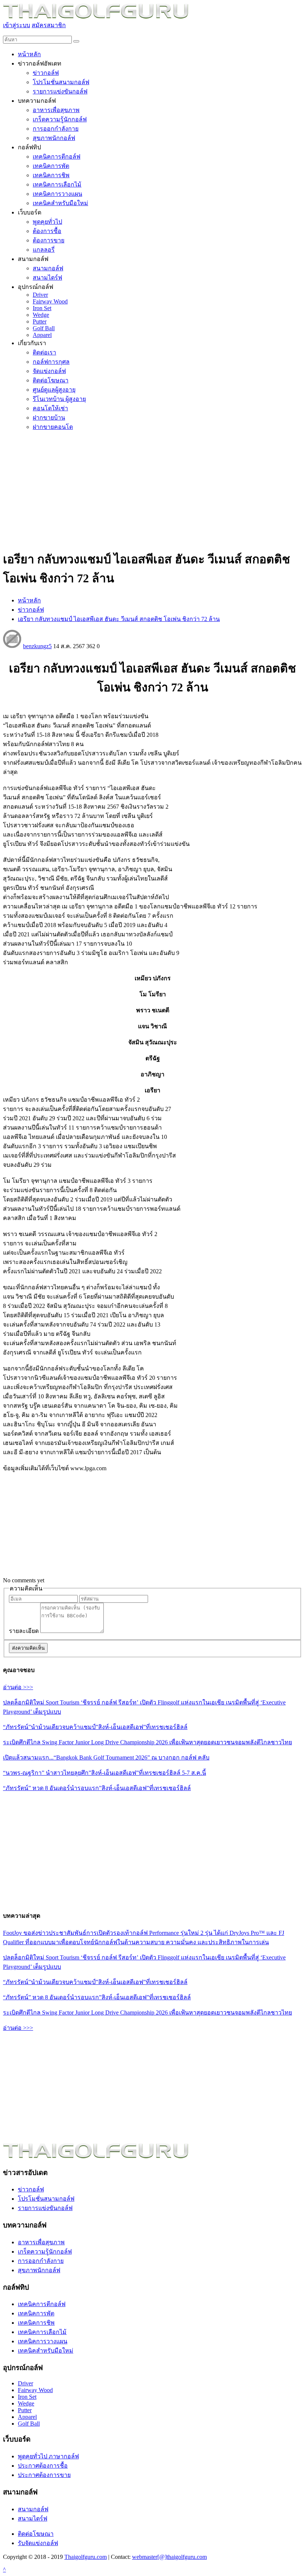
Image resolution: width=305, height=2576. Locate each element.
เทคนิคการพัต (36, 2313)
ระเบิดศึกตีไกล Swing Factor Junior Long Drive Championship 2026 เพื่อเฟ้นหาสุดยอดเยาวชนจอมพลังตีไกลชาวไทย (147, 1742)
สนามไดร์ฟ (33, 2518)
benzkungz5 (37, 646)
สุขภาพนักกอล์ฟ (39, 2270)
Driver (25, 2383)
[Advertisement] (152, 490)
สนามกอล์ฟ (33, 2509)
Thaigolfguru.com (86, 2557)
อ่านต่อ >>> (18, 1687)
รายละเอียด (24, 1631)
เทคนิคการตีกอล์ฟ (42, 2304)
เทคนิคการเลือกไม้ (42, 2332)
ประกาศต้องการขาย (44, 2475)
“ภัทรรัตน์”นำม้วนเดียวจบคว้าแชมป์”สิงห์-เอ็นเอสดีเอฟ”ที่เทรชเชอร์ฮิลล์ (95, 1727)
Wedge (26, 2403)
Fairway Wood (35, 2390)
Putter (25, 2410)
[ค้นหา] (76, 41)
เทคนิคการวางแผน (43, 2341)
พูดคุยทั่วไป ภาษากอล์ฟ (48, 2456)
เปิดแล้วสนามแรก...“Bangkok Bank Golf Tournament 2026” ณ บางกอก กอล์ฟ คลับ (106, 1757)
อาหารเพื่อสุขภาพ (41, 2242)
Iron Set (27, 2397)
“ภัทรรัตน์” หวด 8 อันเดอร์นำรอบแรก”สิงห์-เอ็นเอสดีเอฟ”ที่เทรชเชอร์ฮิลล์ (97, 1788)
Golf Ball (29, 2424)
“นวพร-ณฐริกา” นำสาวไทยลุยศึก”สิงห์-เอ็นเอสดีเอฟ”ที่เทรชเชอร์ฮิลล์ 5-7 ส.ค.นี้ (105, 1773)
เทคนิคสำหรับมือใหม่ (46, 2351)
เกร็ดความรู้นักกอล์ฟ (45, 2252)
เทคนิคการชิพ (36, 2323)
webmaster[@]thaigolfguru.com (169, 2557)
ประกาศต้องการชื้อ (43, 2466)
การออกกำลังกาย (41, 2261)
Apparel (27, 2417)
